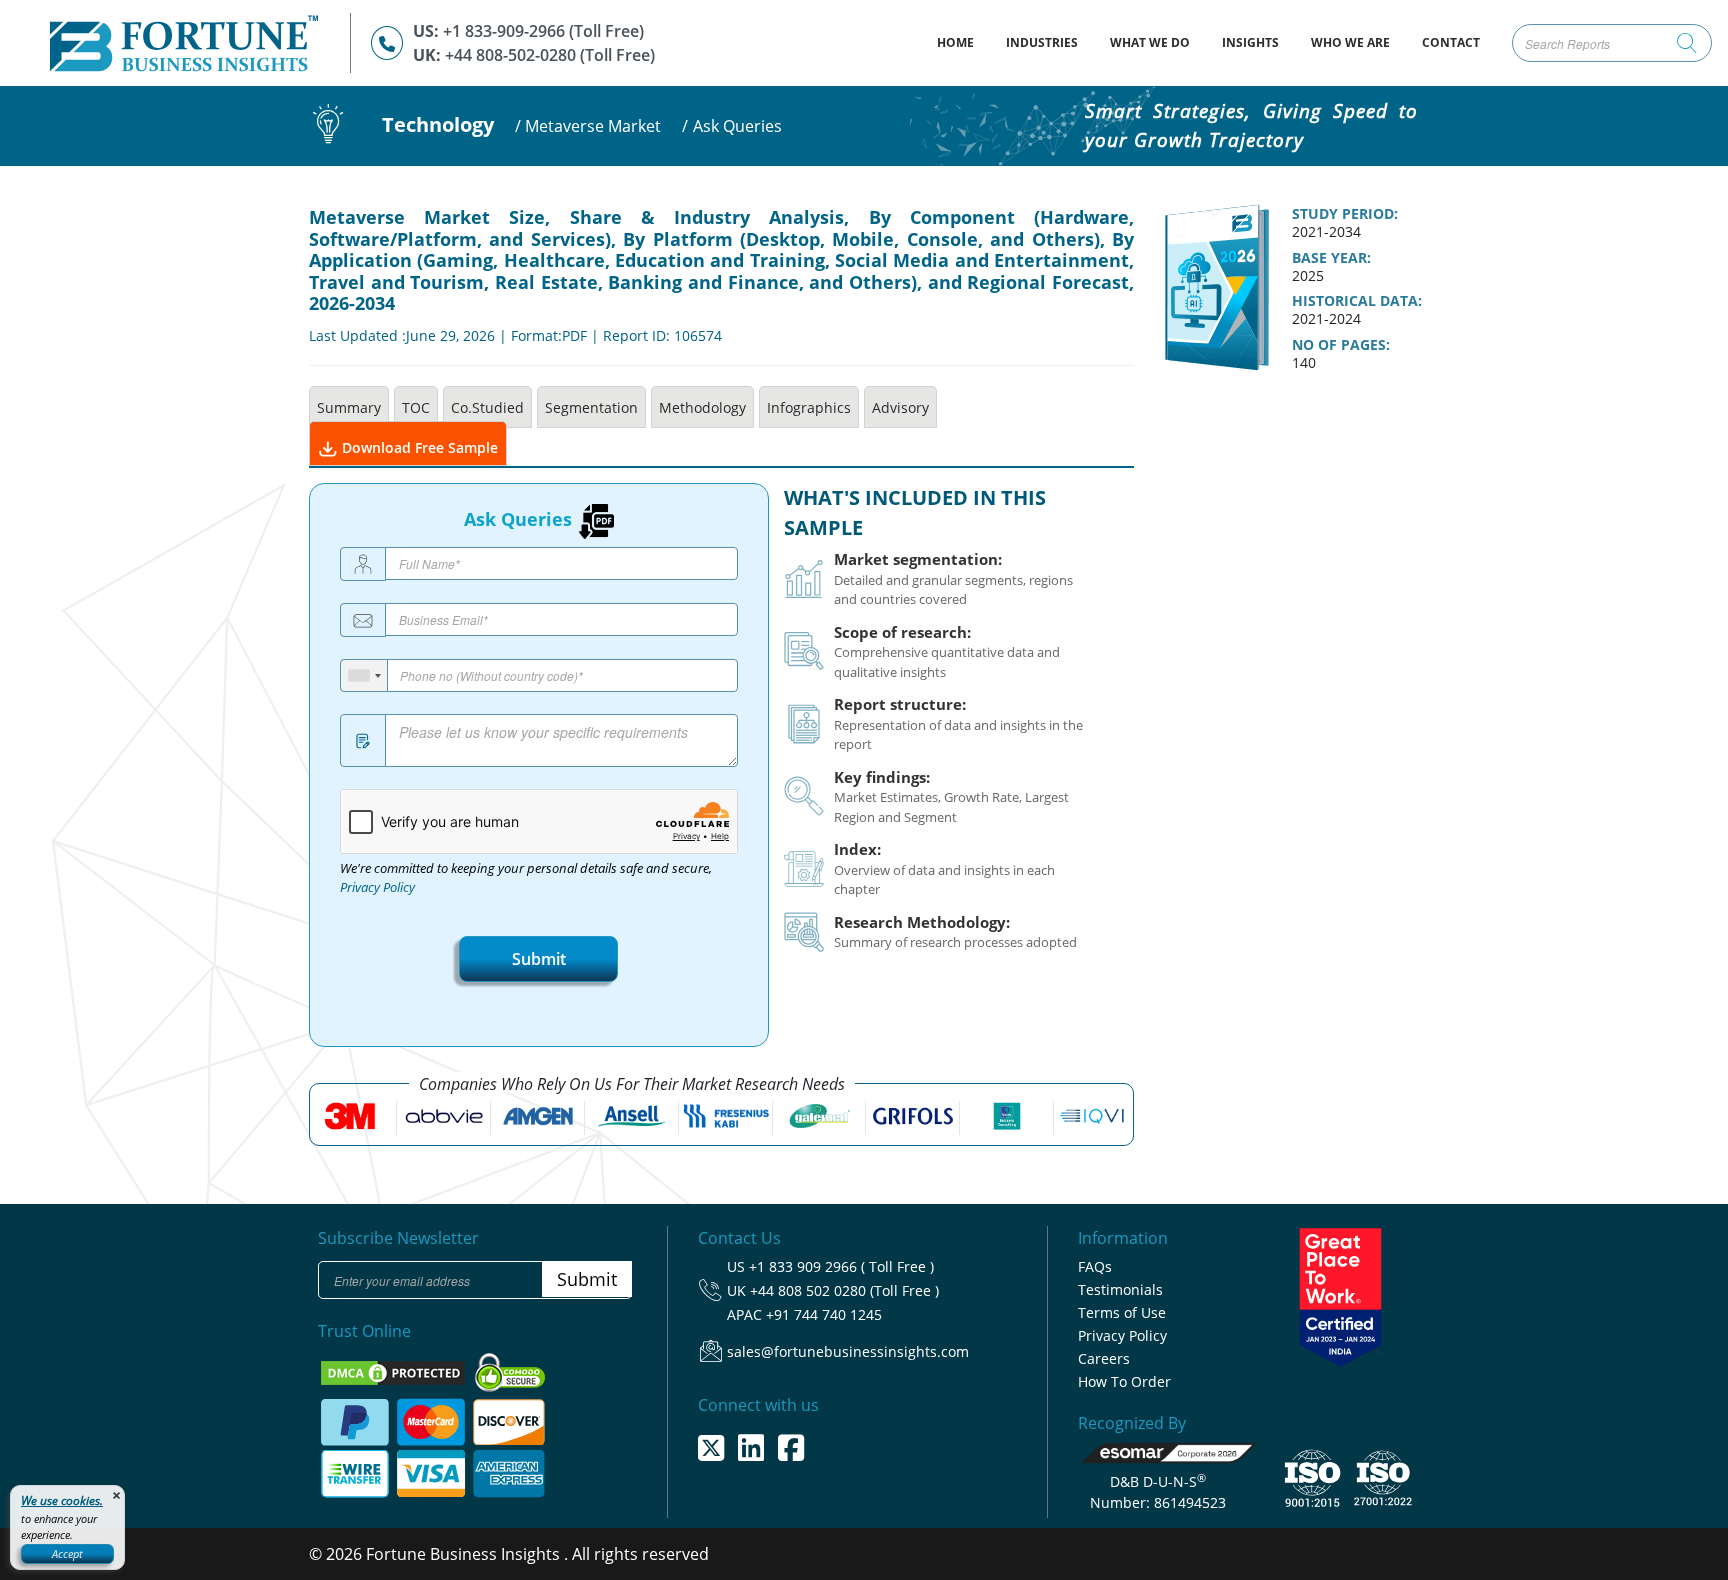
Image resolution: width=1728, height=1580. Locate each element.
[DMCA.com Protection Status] (395, 1371)
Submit (539, 959)
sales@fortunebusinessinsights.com (848, 1351)
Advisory (900, 407)
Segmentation (591, 407)
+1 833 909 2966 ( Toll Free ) (841, 1266)
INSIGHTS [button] (1250, 42)
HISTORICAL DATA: (1357, 301)
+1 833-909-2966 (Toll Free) (543, 31)
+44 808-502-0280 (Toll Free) (550, 55)
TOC (416, 407)
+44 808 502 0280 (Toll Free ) (844, 1290)
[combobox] (364, 675)
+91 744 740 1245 (824, 1314)
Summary (349, 407)
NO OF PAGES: (1341, 345)
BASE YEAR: (1331, 258)
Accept (67, 1553)
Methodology (702, 407)
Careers (1104, 1358)
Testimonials (1120, 1289)
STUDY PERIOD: (1345, 214)
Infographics (809, 407)
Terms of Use (1122, 1312)
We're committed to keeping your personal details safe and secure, (526, 878)
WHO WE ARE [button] (1350, 42)
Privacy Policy (377, 887)
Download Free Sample (418, 447)
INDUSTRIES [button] (1042, 42)
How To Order (1124, 1381)
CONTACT (1451, 42)
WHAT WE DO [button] (1150, 42)
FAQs (1095, 1266)
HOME (963, 42)
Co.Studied (487, 407)
